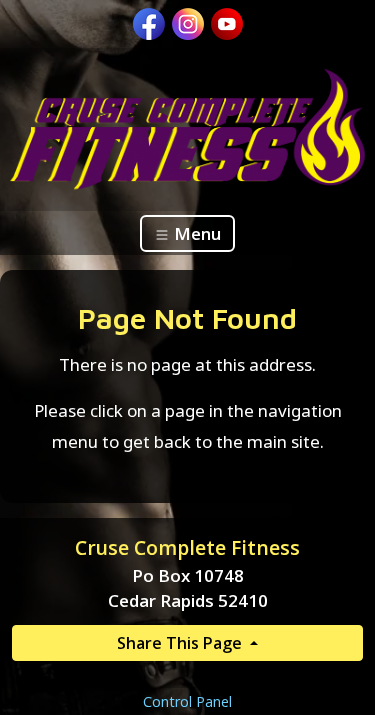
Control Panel (187, 701)
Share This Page (181, 643)
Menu (195, 233)
